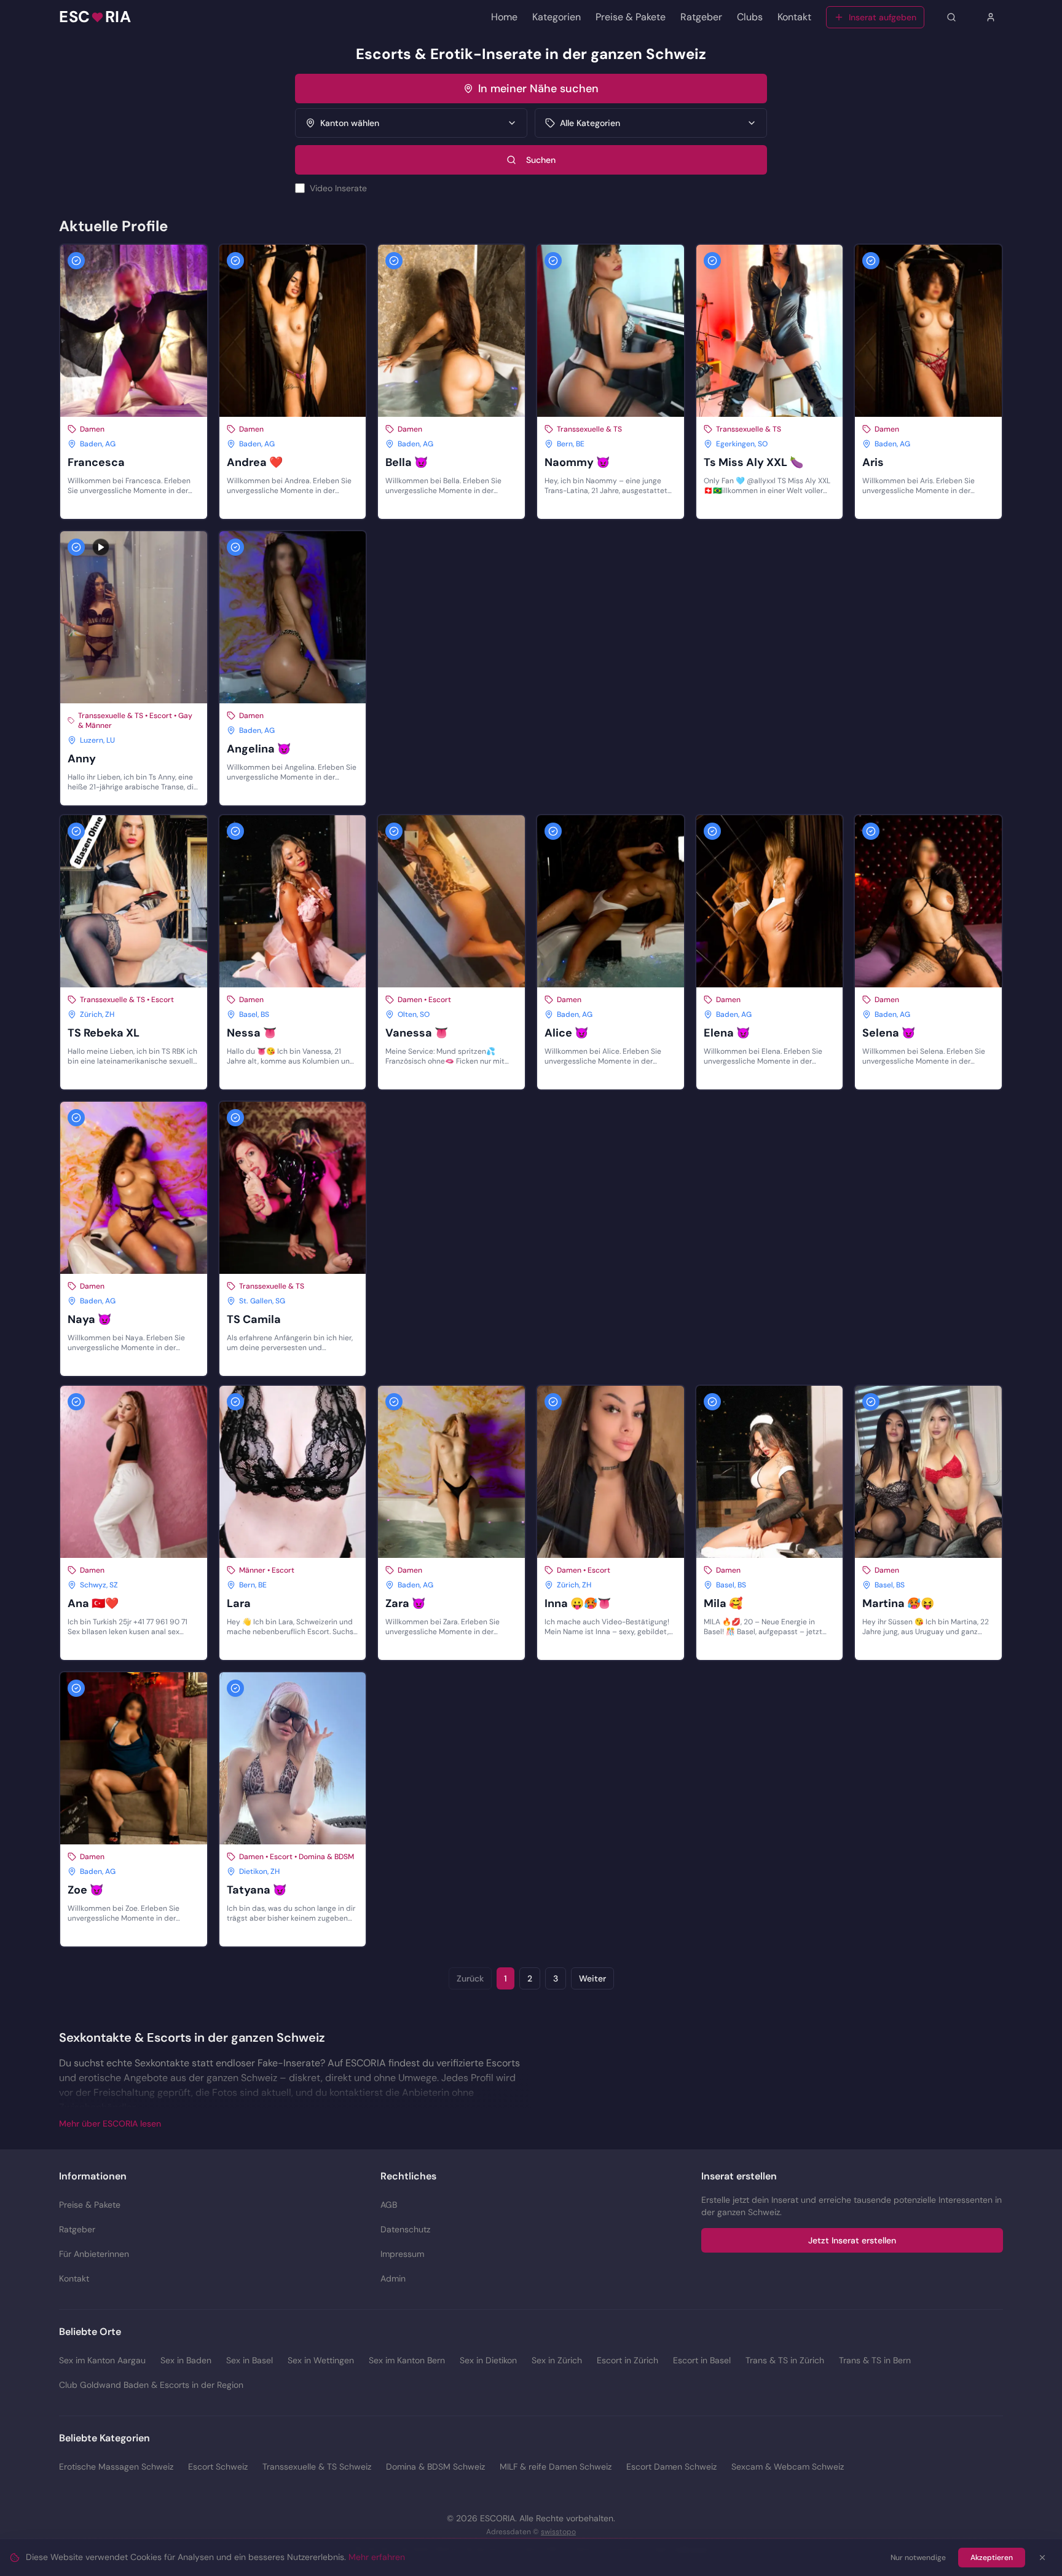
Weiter (592, 1978)
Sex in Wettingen (321, 2360)
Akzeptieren (992, 2558)
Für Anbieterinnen (94, 2254)
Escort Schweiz (218, 2467)
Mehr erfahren (377, 2557)
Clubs (750, 17)
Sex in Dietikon (488, 2360)
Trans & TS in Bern (875, 2360)
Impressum (402, 2254)
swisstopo (558, 2532)
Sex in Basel (250, 2360)
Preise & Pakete (631, 17)
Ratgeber (701, 17)
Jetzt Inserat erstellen (852, 2240)
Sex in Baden (186, 2360)
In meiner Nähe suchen (538, 89)
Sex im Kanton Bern (407, 2360)
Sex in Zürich (557, 2360)
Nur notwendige (918, 2558)
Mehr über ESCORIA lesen (110, 2124)
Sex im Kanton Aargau (102, 2360)
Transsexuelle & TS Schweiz (317, 2467)
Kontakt (794, 17)
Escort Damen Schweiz (671, 2467)
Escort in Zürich (627, 2360)
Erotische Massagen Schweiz (116, 2467)
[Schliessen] (1042, 2558)
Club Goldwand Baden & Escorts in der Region (151, 2385)
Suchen (541, 160)
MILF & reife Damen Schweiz (556, 2467)
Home (504, 17)
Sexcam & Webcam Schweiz (788, 2467)
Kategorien (557, 17)
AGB (389, 2205)
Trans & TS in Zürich (785, 2360)
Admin (393, 2278)
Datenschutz (405, 2229)
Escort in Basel (702, 2360)
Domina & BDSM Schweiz (435, 2467)
